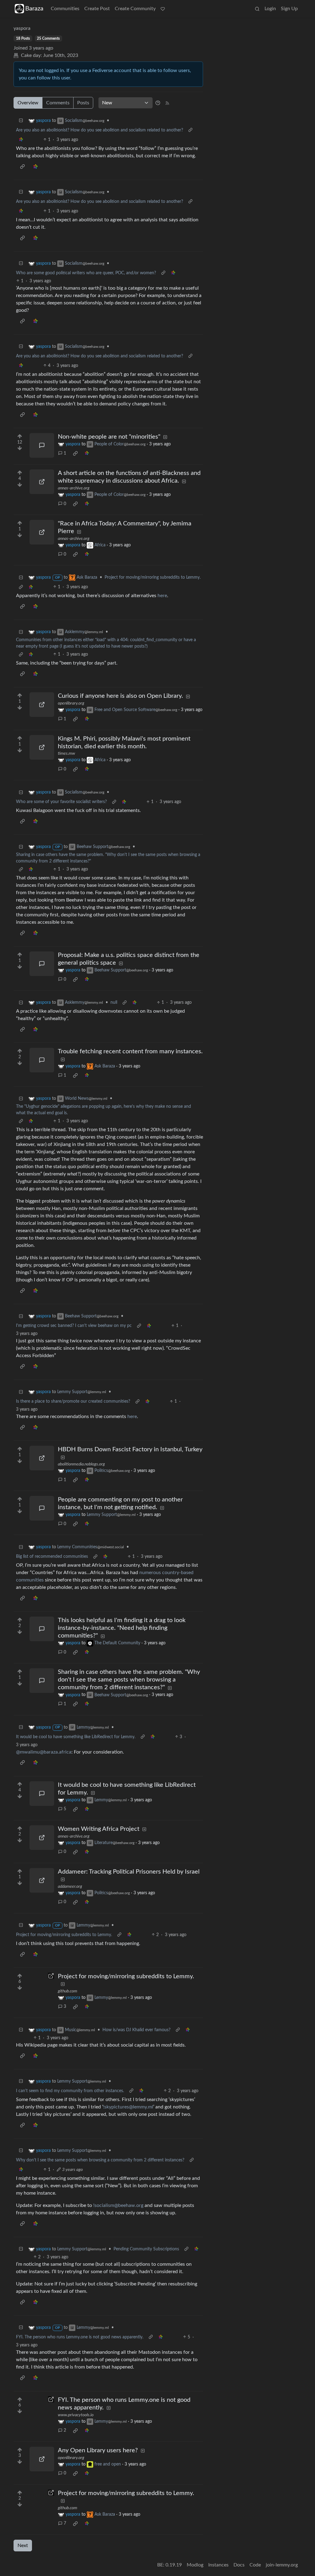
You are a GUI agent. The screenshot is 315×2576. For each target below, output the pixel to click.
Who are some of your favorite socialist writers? (61, 802)
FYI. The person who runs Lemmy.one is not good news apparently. (80, 2337)
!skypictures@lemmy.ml (128, 2107)
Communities (65, 9)
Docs (239, 2565)
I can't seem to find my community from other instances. (70, 2091)
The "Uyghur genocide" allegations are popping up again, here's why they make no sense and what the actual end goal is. (104, 1110)
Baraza (34, 9)
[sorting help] (158, 103)
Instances (218, 2565)
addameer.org (70, 1887)
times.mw (66, 754)
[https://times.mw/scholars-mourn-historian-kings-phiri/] (42, 747)
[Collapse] (21, 121)
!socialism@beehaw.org (118, 2205)
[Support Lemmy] (163, 9)
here (162, 596)
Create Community (135, 9)
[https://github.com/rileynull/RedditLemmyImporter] (42, 1985)
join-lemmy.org (282, 2565)
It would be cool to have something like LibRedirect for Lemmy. (76, 1737)
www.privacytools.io (76, 2415)
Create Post (97, 9)
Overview (28, 103)
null (114, 1003)
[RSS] (167, 103)
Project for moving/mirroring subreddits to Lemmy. (153, 577)
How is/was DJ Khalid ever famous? (136, 2030)
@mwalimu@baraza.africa (44, 1752)
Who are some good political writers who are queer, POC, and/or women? (86, 273)
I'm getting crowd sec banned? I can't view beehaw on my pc (74, 1326)
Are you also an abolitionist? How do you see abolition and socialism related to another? (100, 130)
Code (255, 2565)
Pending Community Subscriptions (146, 2249)
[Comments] (42, 445)
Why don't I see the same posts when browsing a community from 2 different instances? (100, 2160)
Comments (58, 103)
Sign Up (289, 9)
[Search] (257, 9)
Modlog (195, 2565)
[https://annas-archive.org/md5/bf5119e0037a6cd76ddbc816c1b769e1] (42, 482)
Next (23, 2546)
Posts (83, 103)
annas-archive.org (74, 488)
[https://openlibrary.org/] (42, 705)
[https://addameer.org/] (42, 1880)
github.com (68, 1991)
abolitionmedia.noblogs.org (81, 1464)
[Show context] (190, 130)
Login (270, 9)
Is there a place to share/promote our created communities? (73, 1401)
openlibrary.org (71, 703)
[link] (21, 140)
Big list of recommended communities (52, 1557)
